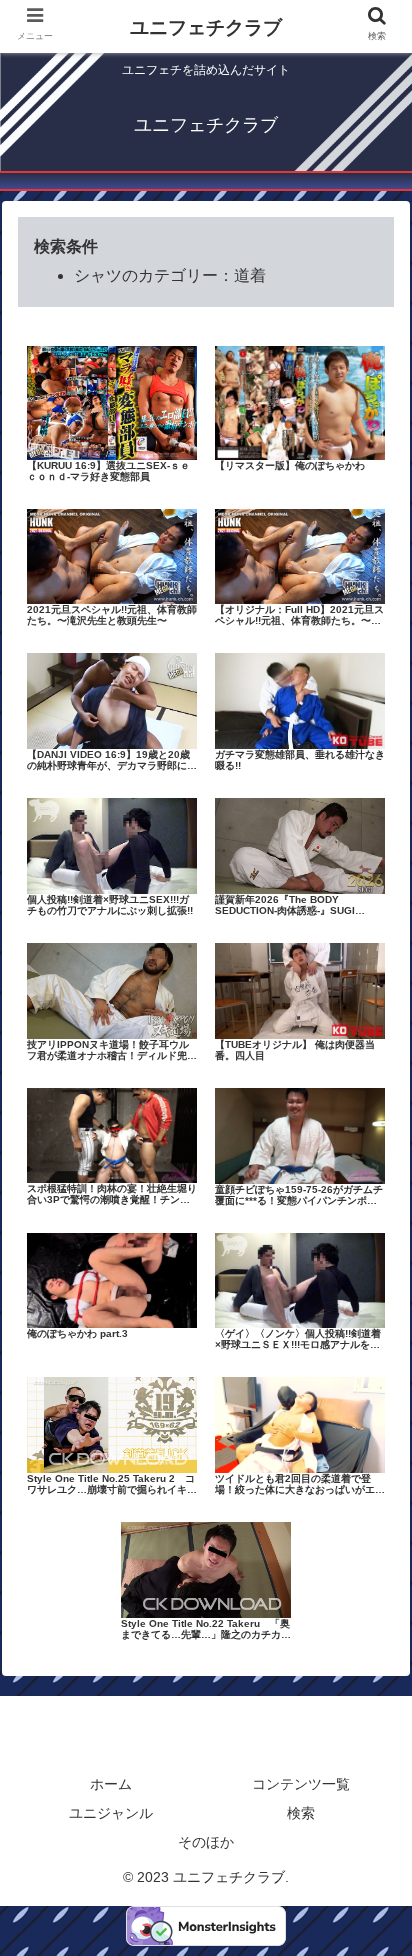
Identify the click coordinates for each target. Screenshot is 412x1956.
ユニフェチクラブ (206, 27)
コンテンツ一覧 (301, 1784)
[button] (370, 1712)
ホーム (111, 1784)
